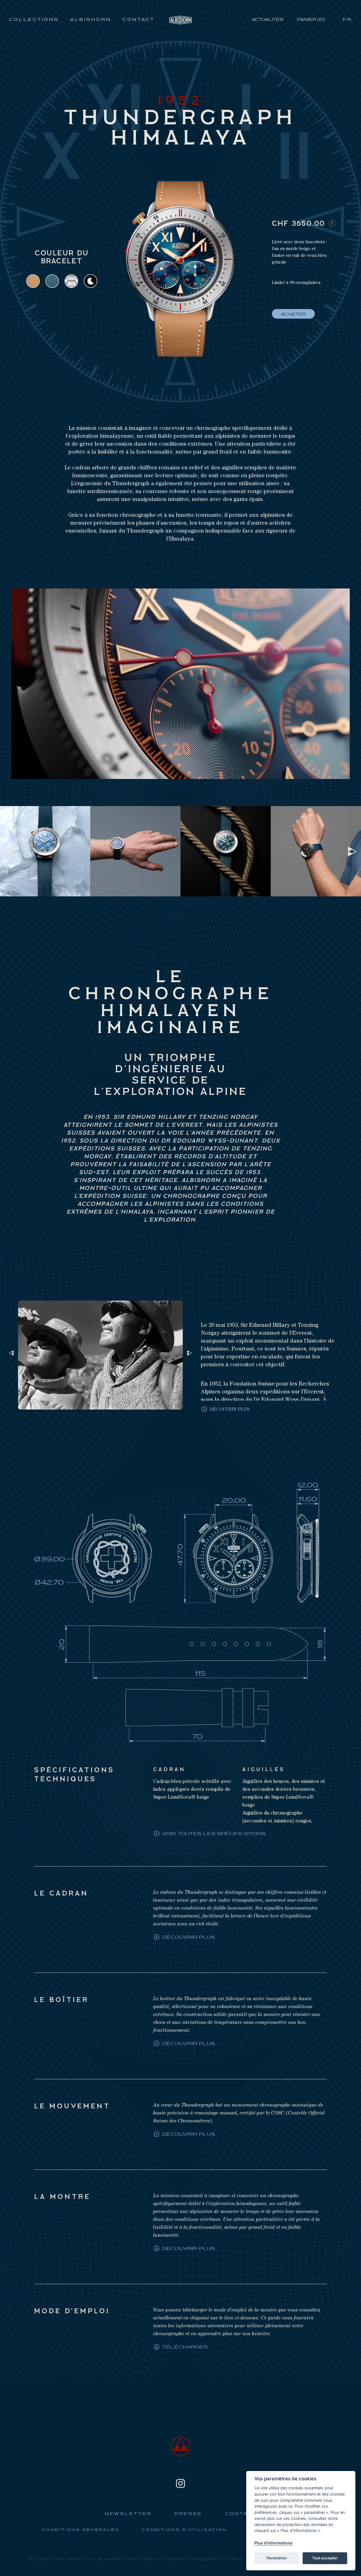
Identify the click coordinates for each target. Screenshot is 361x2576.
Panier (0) (311, 20)
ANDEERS (206, 2559)
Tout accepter (325, 2558)
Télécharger (185, 2347)
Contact (138, 20)
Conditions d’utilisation (184, 2530)
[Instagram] (180, 2483)
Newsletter (128, 2514)
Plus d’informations (273, 2543)
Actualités (268, 20)
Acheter (293, 315)
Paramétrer (277, 2558)
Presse (188, 2514)
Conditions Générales (81, 2530)
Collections (34, 20)
